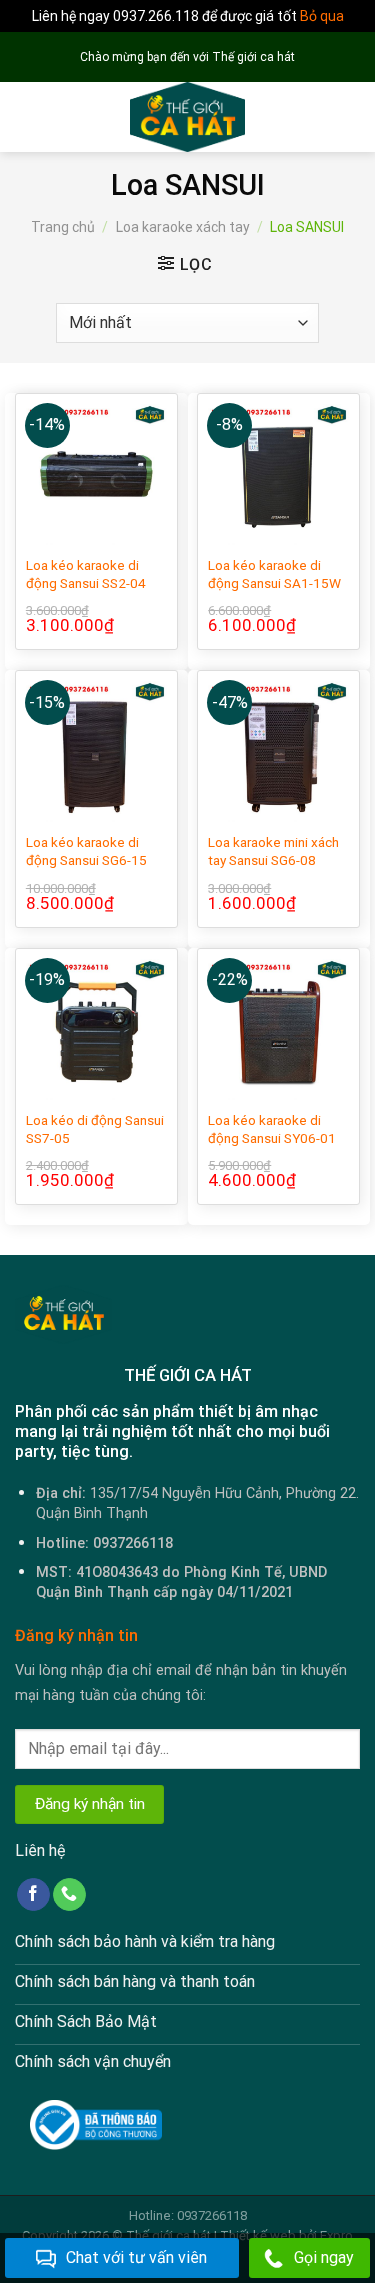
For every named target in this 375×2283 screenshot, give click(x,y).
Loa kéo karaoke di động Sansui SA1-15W (274, 574)
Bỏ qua (322, 16)
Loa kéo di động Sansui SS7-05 (95, 1129)
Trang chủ (63, 227)
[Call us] (69, 1895)
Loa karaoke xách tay (183, 227)
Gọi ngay (324, 2257)
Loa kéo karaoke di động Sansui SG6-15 (86, 851)
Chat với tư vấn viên (136, 2257)
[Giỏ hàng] (350, 117)
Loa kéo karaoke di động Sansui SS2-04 (86, 574)
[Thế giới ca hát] (187, 117)
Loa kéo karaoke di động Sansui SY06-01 (272, 1129)
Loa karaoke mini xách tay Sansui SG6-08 (273, 851)
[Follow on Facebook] (33, 1895)
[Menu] (27, 117)
